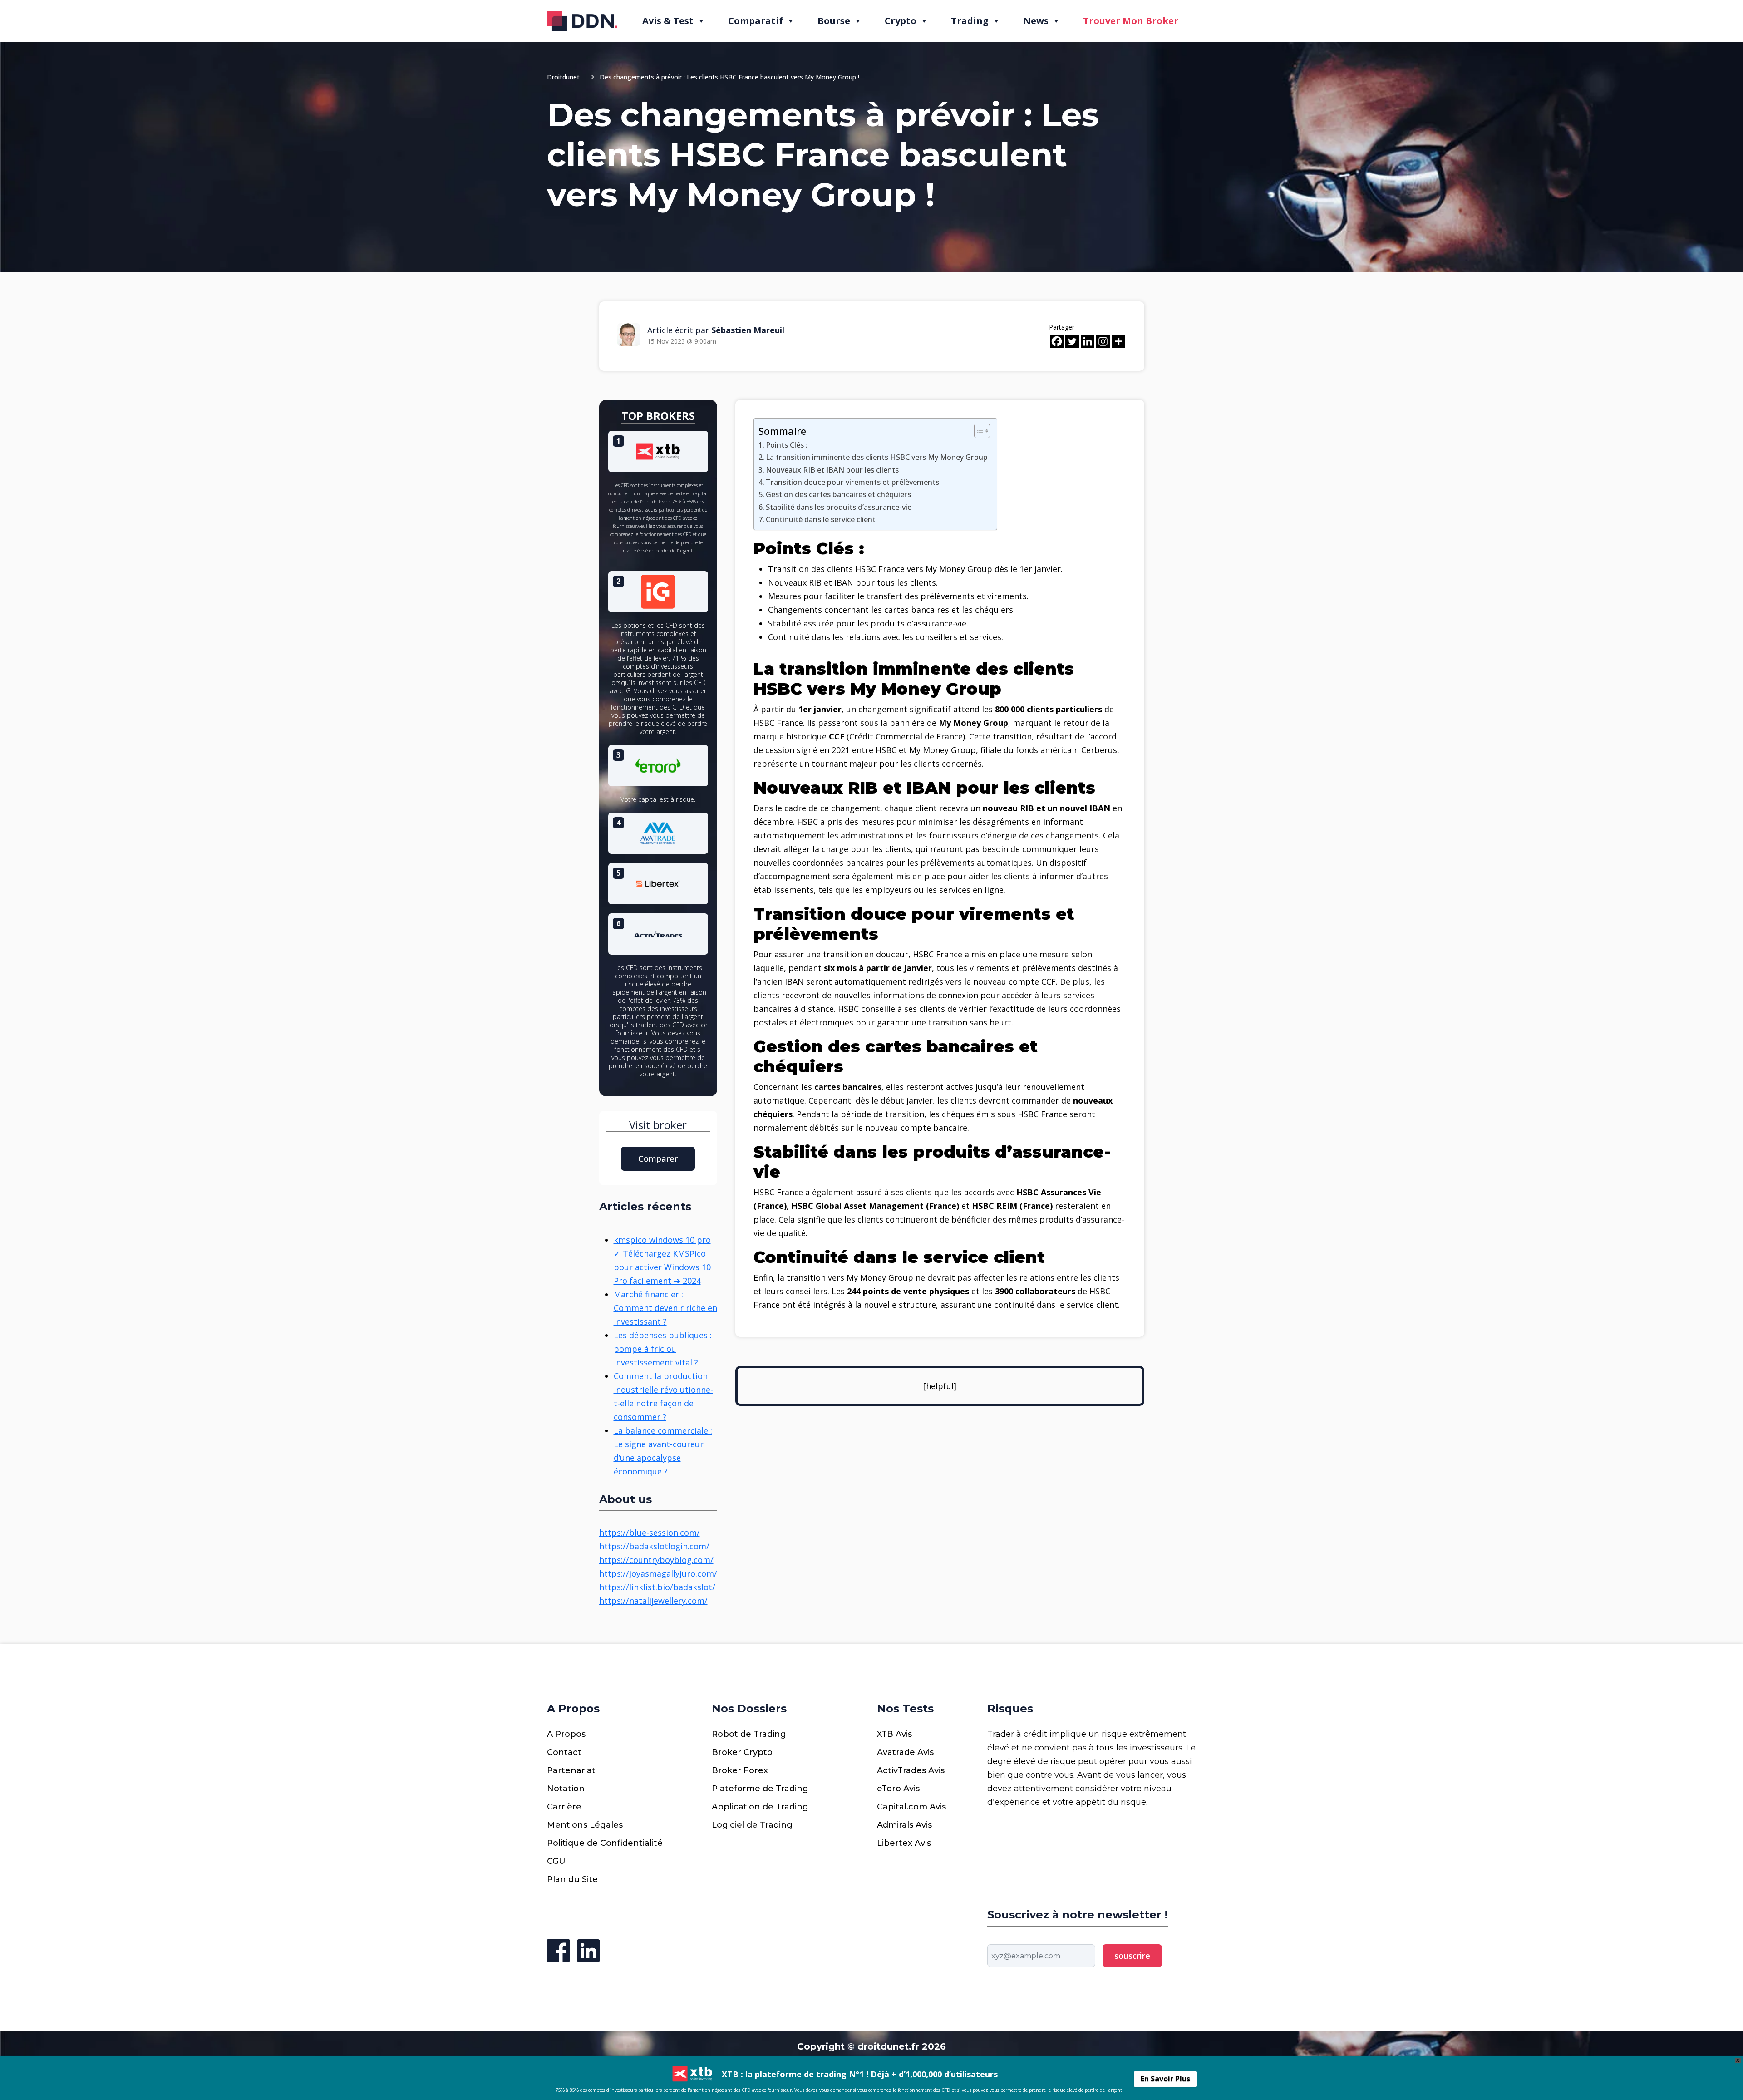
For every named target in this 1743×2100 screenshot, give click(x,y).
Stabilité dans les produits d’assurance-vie (839, 507)
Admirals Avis (904, 1825)
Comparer (658, 1158)
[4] (658, 832)
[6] (658, 933)
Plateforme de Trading (760, 1789)
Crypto (901, 21)
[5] (658, 882)
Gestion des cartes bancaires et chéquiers (838, 494)
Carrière (564, 1807)
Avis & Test (668, 21)
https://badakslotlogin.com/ (654, 1546)
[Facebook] (1057, 341)
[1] (658, 450)
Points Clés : (787, 445)
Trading (970, 21)
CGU (556, 1861)
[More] (1118, 341)
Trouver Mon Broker (1131, 21)
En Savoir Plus (1165, 2079)
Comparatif (756, 21)
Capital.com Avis (911, 1807)
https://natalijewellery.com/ (653, 1601)
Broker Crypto (742, 1752)
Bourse (834, 21)
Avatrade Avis (905, 1752)
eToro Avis (898, 1789)
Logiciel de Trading (752, 1825)
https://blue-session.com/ (650, 1533)
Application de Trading (760, 1807)
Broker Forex (740, 1770)
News (1036, 21)
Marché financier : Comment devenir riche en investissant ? (665, 1308)
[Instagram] (1103, 341)
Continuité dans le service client (821, 519)
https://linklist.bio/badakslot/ (657, 1587)
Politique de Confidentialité (605, 1843)
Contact (564, 1752)
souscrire (1132, 1956)
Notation (566, 1789)
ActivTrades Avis (911, 1770)
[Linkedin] (1088, 341)
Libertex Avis (904, 1843)
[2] (658, 591)
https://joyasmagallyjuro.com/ (658, 1573)
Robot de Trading (749, 1734)
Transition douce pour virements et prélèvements (852, 482)
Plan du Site (572, 1879)
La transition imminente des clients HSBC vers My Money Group (877, 457)
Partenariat (571, 1770)
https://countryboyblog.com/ (656, 1560)
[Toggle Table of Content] (977, 431)
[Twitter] (1072, 341)
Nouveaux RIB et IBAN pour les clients (832, 470)
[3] (658, 764)
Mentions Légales (585, 1825)
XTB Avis (894, 1734)
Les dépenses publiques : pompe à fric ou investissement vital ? (663, 1349)
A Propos (566, 1734)
